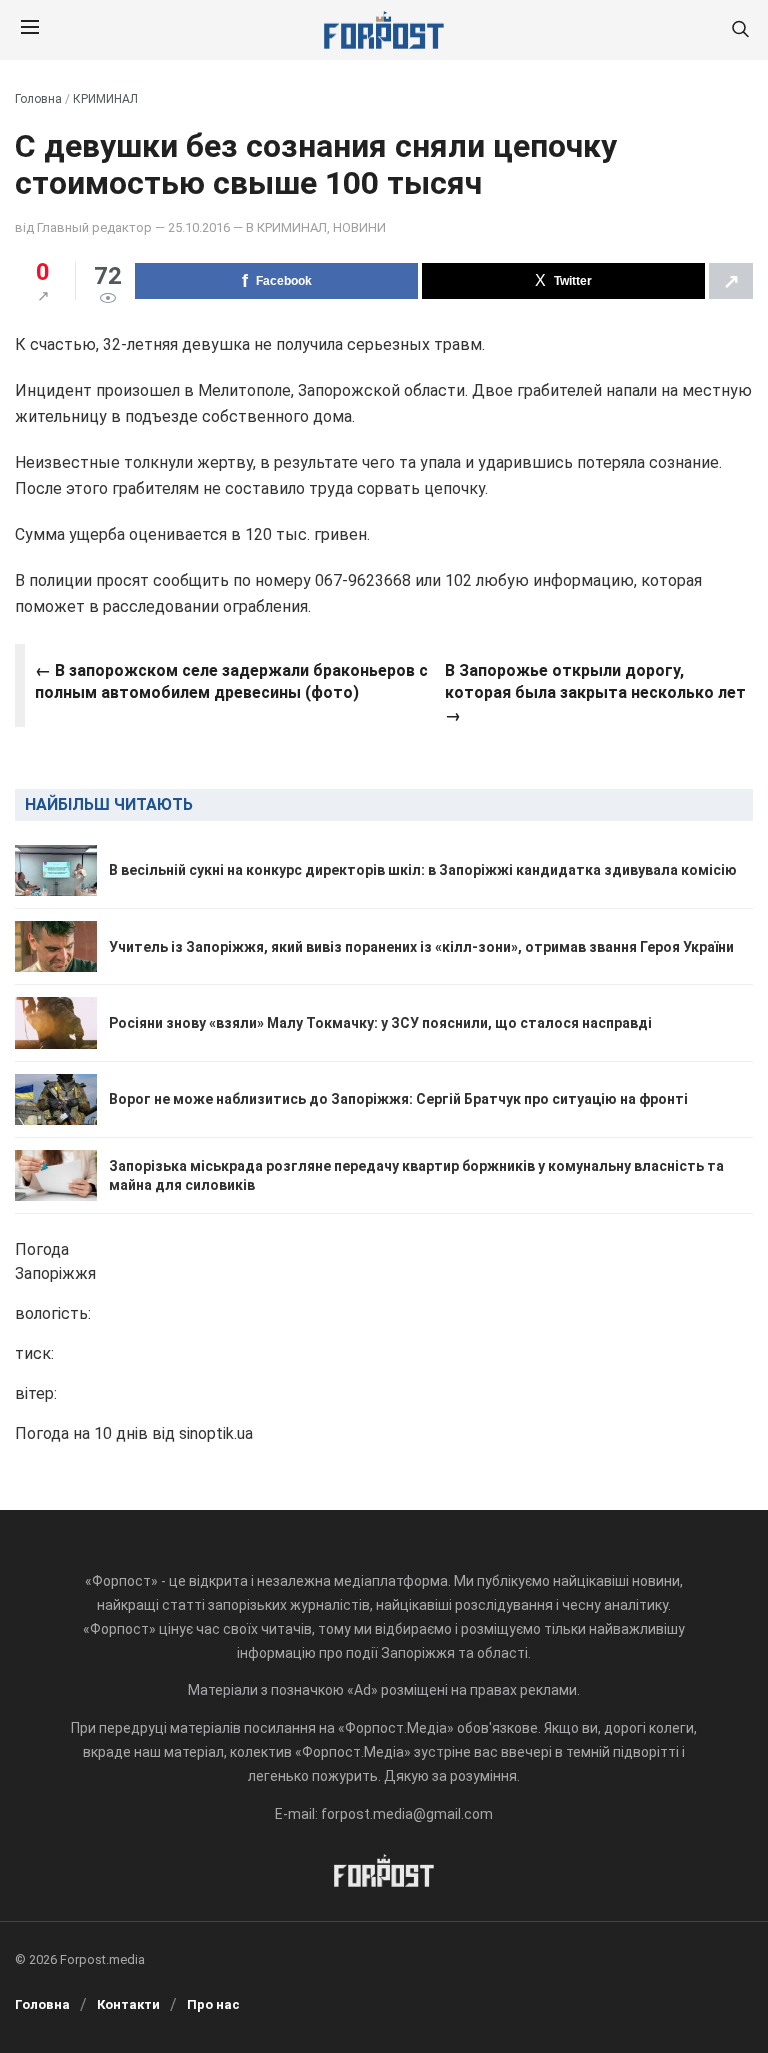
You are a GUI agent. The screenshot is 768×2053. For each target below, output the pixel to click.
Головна (38, 99)
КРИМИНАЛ (105, 99)
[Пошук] (740, 30)
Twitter (573, 281)
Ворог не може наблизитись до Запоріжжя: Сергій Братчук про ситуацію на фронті (398, 1099)
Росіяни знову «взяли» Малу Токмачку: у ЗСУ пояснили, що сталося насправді (380, 1023)
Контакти (128, 2004)
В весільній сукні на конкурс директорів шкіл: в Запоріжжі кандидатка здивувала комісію (423, 870)
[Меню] (30, 30)
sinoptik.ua (216, 1433)
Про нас (213, 2004)
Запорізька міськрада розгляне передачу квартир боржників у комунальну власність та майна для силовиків (416, 1175)
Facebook (284, 281)
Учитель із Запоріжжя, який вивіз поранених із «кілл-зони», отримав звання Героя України (421, 947)
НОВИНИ (359, 227)
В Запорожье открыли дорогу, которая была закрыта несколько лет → (595, 693)
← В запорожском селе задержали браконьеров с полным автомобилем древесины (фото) (231, 681)
